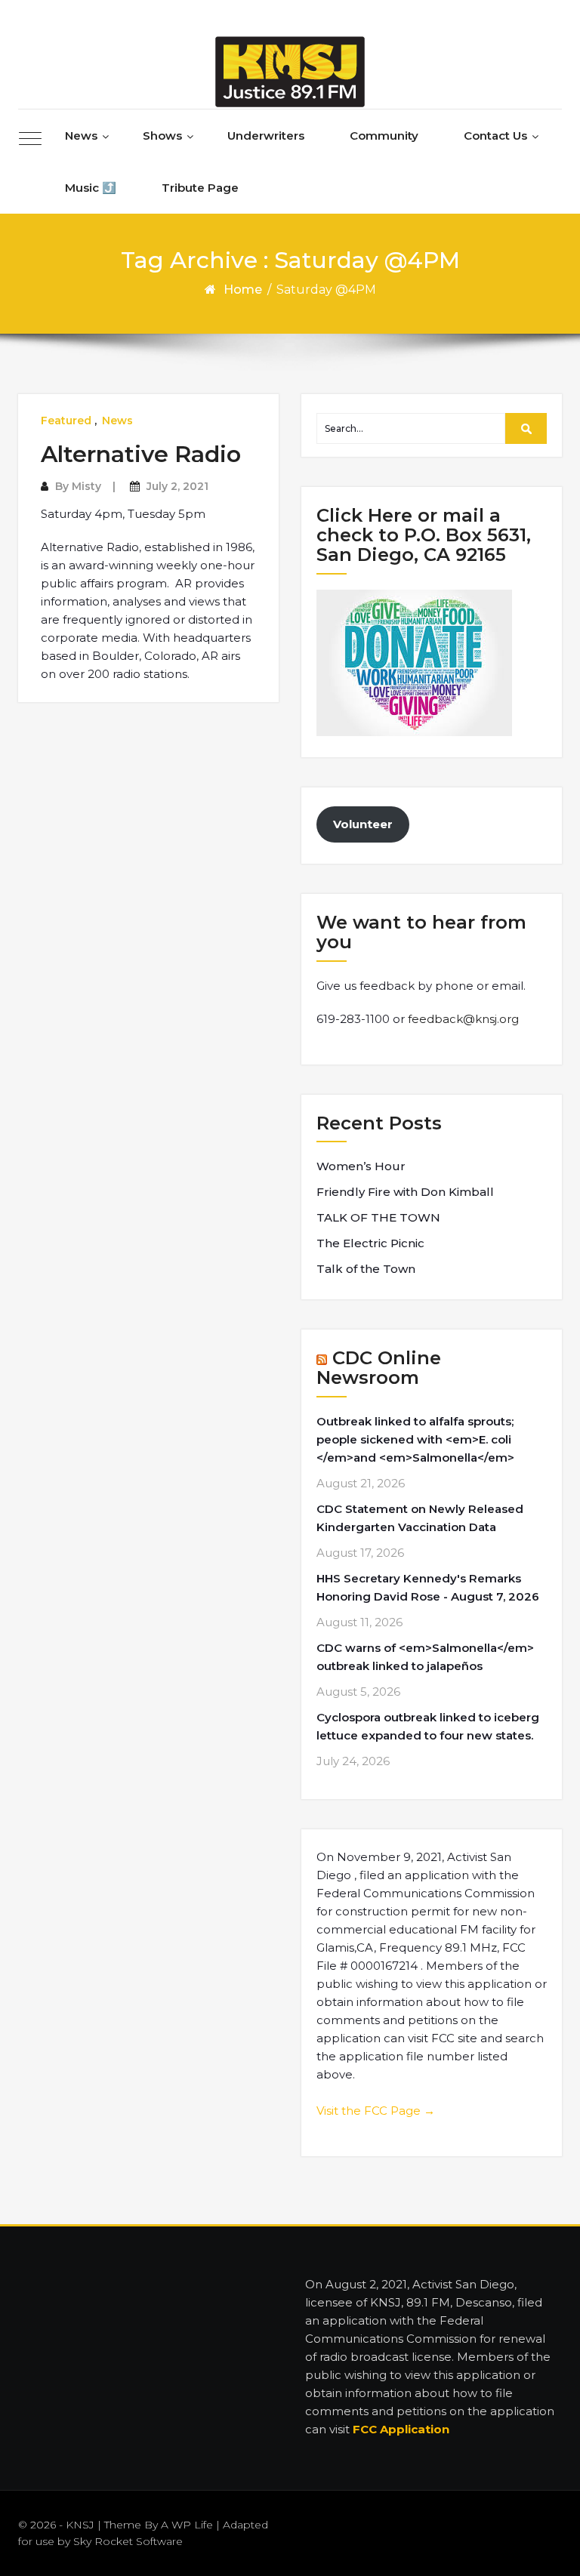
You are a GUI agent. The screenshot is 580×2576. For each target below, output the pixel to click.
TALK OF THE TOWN (378, 1217)
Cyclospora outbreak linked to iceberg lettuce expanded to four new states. (428, 1726)
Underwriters (266, 136)
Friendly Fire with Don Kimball (405, 1192)
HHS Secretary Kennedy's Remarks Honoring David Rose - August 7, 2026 (428, 1587)
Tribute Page (200, 188)
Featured (66, 421)
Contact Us (495, 136)
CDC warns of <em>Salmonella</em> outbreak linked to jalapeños (425, 1657)
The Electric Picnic (370, 1243)
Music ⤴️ (91, 188)
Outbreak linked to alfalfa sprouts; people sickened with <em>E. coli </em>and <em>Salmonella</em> (415, 1439)
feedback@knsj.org (463, 1019)
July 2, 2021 (177, 486)
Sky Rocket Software (128, 2541)
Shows (162, 136)
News (81, 136)
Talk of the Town (366, 1269)
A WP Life (187, 2525)
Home (243, 290)
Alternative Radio (141, 454)
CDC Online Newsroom (379, 1368)
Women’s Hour (361, 1166)
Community (384, 136)
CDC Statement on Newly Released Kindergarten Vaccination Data (420, 1518)
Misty (86, 486)
